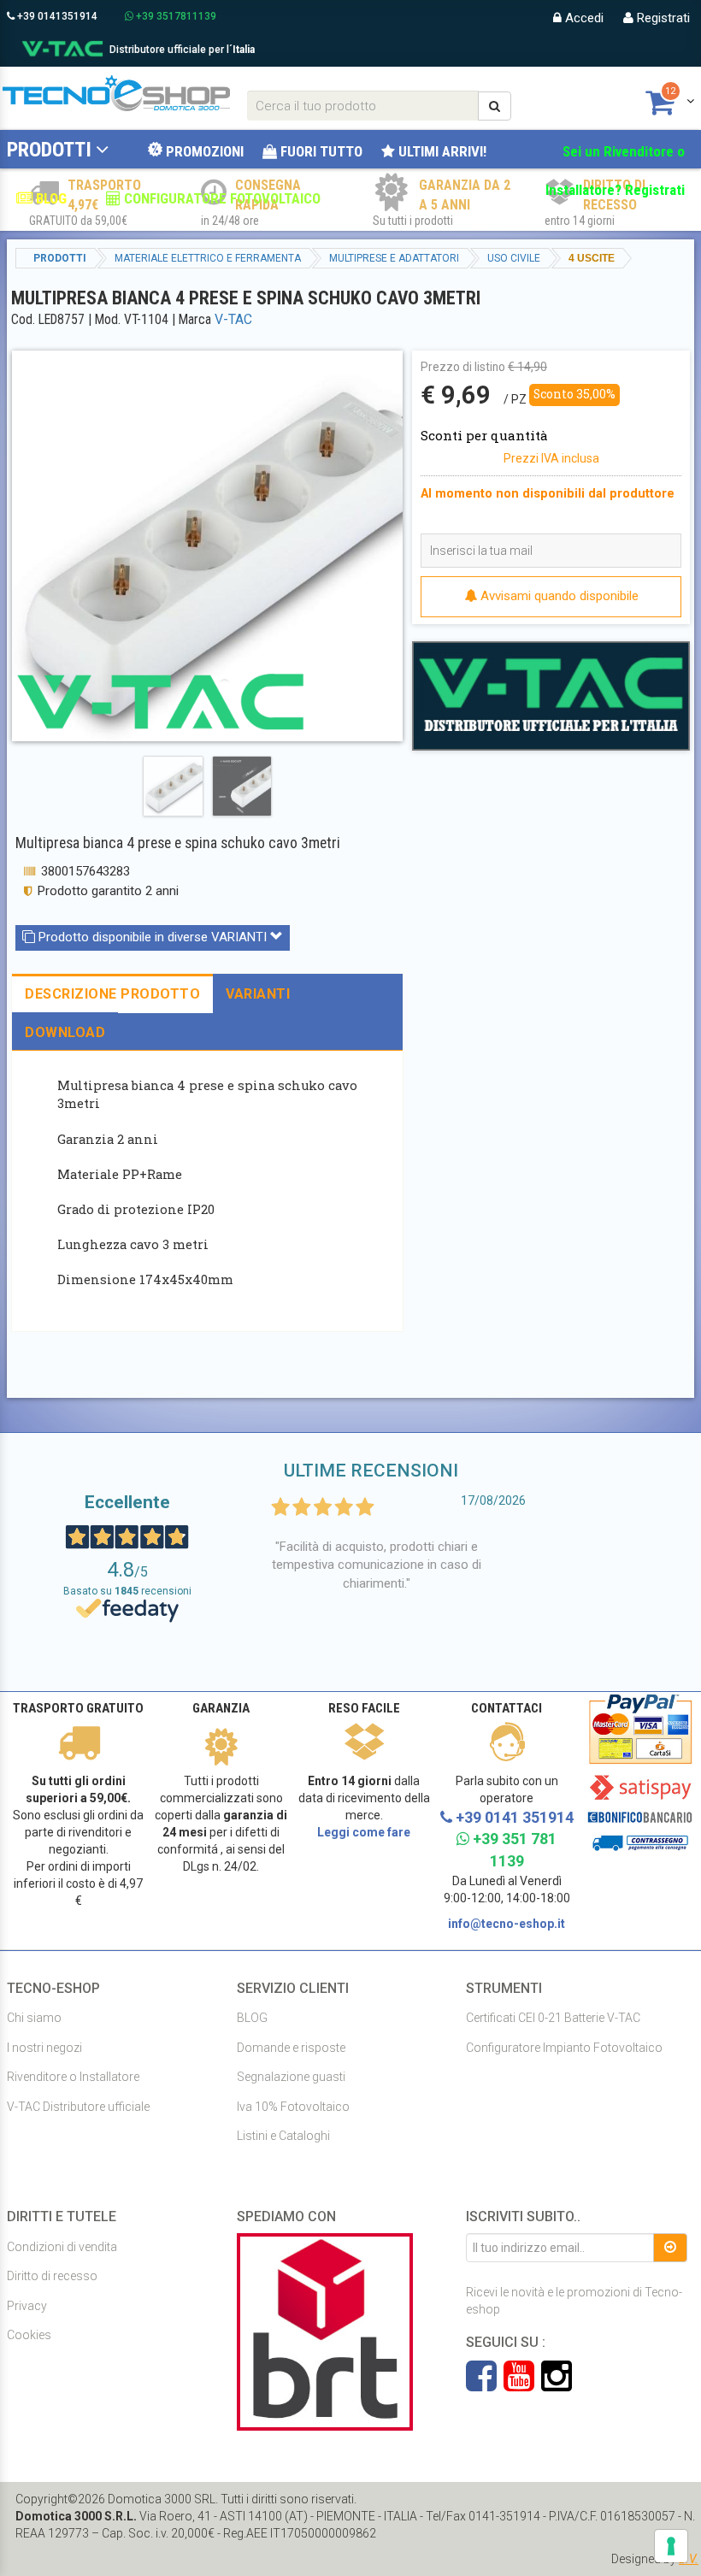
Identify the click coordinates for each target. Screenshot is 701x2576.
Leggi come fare (364, 1832)
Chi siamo (34, 2018)
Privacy (27, 2306)
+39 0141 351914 (513, 1817)
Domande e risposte (291, 2048)
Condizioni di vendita (62, 2247)
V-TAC (233, 319)
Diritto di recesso (52, 2276)
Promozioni (203, 151)
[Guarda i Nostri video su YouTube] (522, 2384)
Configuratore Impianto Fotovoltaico (564, 2048)
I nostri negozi (44, 2048)
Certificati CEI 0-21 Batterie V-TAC (553, 2018)
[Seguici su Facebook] (485, 2384)
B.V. (689, 2559)
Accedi (583, 18)
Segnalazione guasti (291, 2077)
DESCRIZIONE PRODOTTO (112, 994)
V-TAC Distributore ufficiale (78, 2107)
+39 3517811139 (175, 16)
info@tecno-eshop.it (507, 1924)
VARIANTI (258, 994)
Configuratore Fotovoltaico (221, 198)
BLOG (50, 198)
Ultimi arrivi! (441, 151)
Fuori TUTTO (320, 151)
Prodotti (49, 150)
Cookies (29, 2335)
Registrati (662, 18)
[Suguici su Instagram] (557, 2384)
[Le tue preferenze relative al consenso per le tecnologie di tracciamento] (671, 2546)
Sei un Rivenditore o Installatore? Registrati (615, 171)
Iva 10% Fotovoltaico (293, 2107)
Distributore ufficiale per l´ (182, 50)
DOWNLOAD (65, 1032)
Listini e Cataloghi (283, 2136)
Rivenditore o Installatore (73, 2077)
